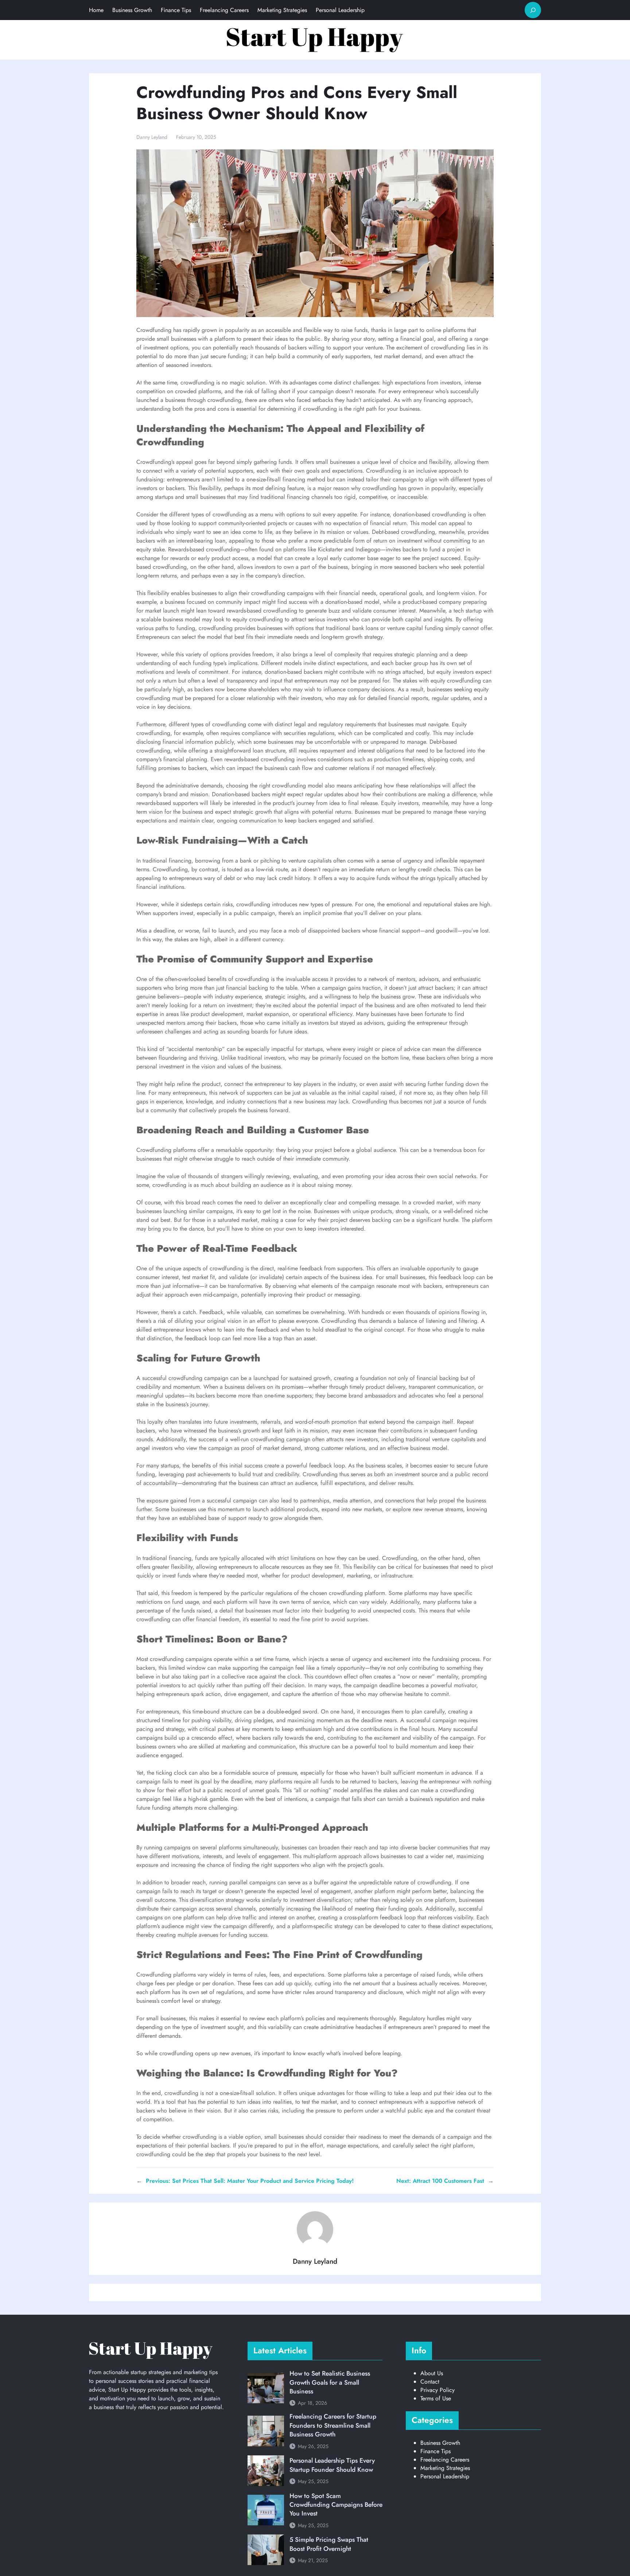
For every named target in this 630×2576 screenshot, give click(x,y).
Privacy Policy (437, 2390)
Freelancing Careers (445, 2460)
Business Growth (440, 2443)
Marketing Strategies (445, 2468)
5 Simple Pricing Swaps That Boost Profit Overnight (329, 2544)
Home (96, 10)
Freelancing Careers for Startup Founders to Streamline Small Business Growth (333, 2425)
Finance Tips (435, 2451)
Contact (430, 2382)
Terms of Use (436, 2398)
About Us (432, 2373)
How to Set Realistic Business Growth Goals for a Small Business (330, 2382)
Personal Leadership (445, 2476)
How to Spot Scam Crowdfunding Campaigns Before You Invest (336, 2505)
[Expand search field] (533, 10)
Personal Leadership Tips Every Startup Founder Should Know (332, 2465)
